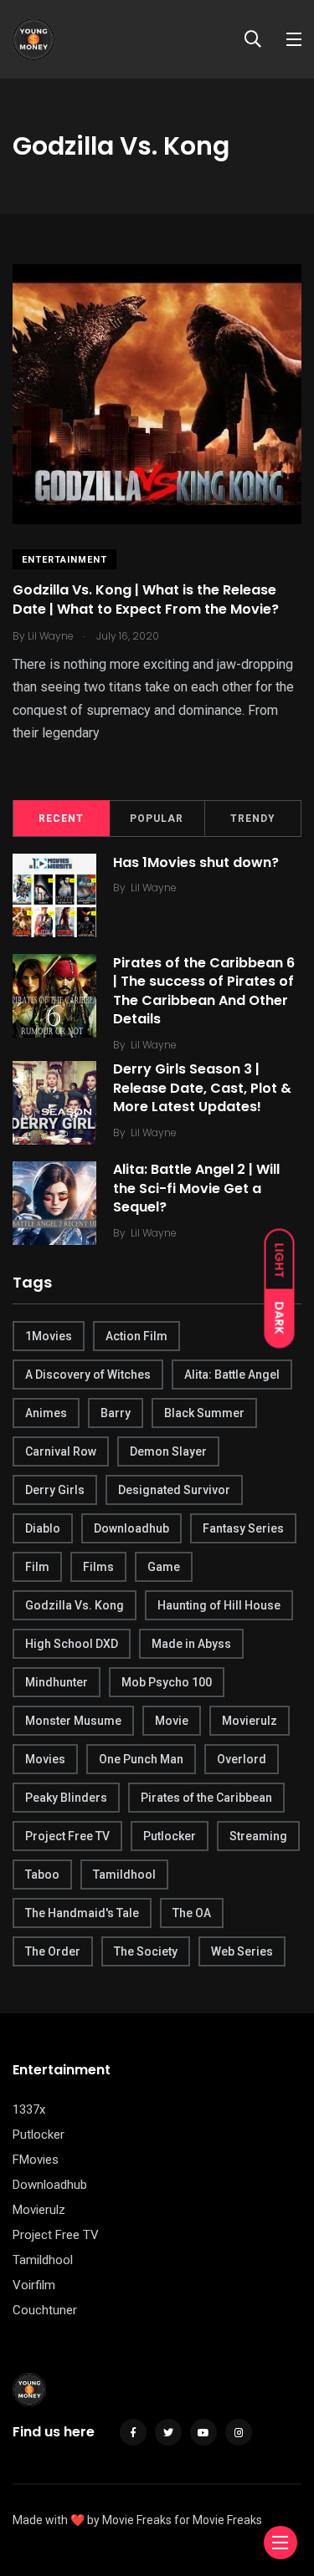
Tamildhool (124, 1875)
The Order (53, 1951)
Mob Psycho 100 (167, 1682)
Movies (45, 1759)
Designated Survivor (174, 1490)
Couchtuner (45, 2310)
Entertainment (64, 560)
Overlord (242, 1759)
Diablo (43, 1528)
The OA (192, 1913)
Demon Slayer (168, 1451)
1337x (29, 2109)
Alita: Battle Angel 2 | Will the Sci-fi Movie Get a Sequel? (196, 1189)
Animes (46, 1413)
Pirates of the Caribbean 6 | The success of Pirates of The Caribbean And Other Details (204, 991)
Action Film (136, 1336)
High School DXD (72, 1644)
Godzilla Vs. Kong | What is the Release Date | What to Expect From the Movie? (146, 600)
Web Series (242, 1951)
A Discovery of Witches (88, 1375)
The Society (146, 1951)
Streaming (258, 1836)
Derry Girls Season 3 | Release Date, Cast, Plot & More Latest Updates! (202, 1088)
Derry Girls (55, 1490)
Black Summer (204, 1413)
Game (164, 1567)
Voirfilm (34, 2285)
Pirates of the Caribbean (206, 1798)
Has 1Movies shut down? (196, 862)
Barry (116, 1413)
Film (37, 1567)
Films (98, 1567)
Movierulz (250, 1721)
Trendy (253, 819)
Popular (157, 819)
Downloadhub (131, 1528)
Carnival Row (61, 1451)
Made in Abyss (191, 1644)
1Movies (49, 1336)
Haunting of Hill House (219, 1605)
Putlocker (170, 1836)
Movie (172, 1721)
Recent (61, 819)
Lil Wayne (154, 888)
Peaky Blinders (66, 1798)
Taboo (42, 1875)
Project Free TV (67, 1836)
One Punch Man (141, 1759)
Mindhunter (57, 1682)
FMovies (36, 2160)
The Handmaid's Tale (82, 1913)
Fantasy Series (243, 1528)
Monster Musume (73, 1721)
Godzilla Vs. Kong (75, 1605)
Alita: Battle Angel (232, 1375)
